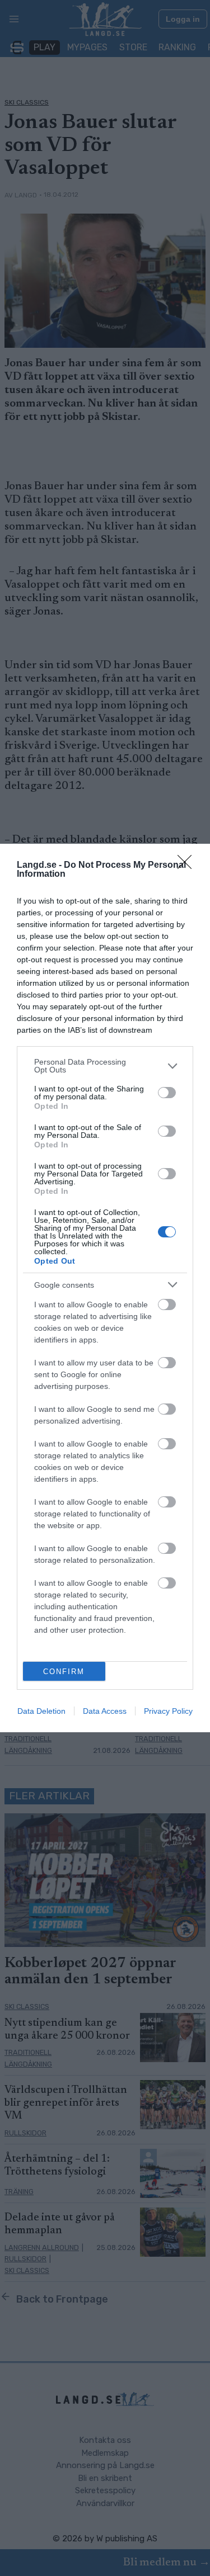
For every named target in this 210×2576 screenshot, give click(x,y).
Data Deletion (41, 1711)
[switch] (167, 1093)
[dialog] (105, 1288)
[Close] (188, 866)
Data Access (105, 1711)
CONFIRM (64, 1672)
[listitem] (105, 1066)
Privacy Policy (168, 1711)
